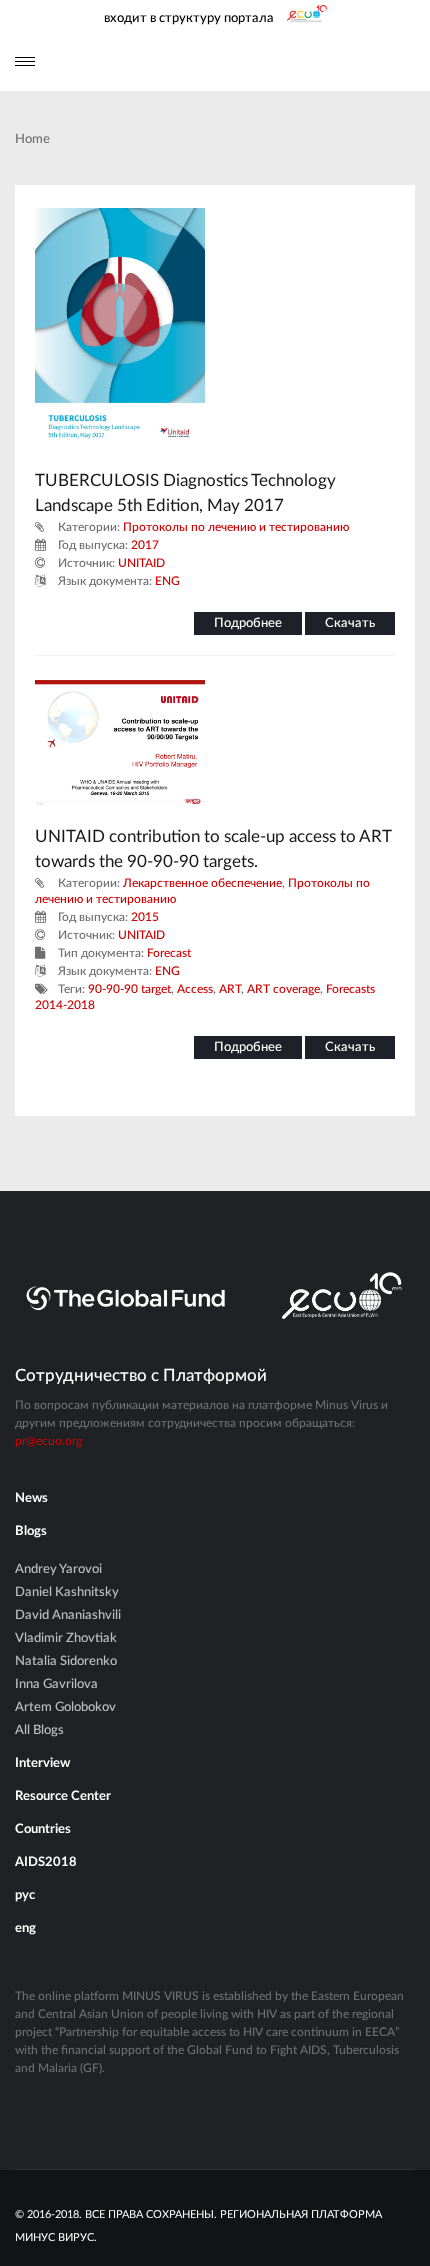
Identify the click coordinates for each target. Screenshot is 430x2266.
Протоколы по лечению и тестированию (236, 527)
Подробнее (248, 623)
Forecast (169, 953)
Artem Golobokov (65, 1707)
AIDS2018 (46, 1862)
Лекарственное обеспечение (202, 883)
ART (230, 989)
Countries (43, 1829)
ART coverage (283, 989)
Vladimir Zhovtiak (66, 1638)
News (31, 1498)
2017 (145, 545)
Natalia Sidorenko (66, 1661)
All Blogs (39, 1730)
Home (32, 139)
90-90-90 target (129, 989)
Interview (42, 1763)
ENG (167, 581)
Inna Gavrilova (56, 1684)
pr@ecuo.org (48, 1441)
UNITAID (141, 563)
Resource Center (63, 1796)
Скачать (350, 623)
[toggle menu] (25, 61)
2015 (145, 917)
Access (195, 989)
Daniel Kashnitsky (67, 1592)
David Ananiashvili (68, 1615)
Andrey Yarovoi (58, 1569)
